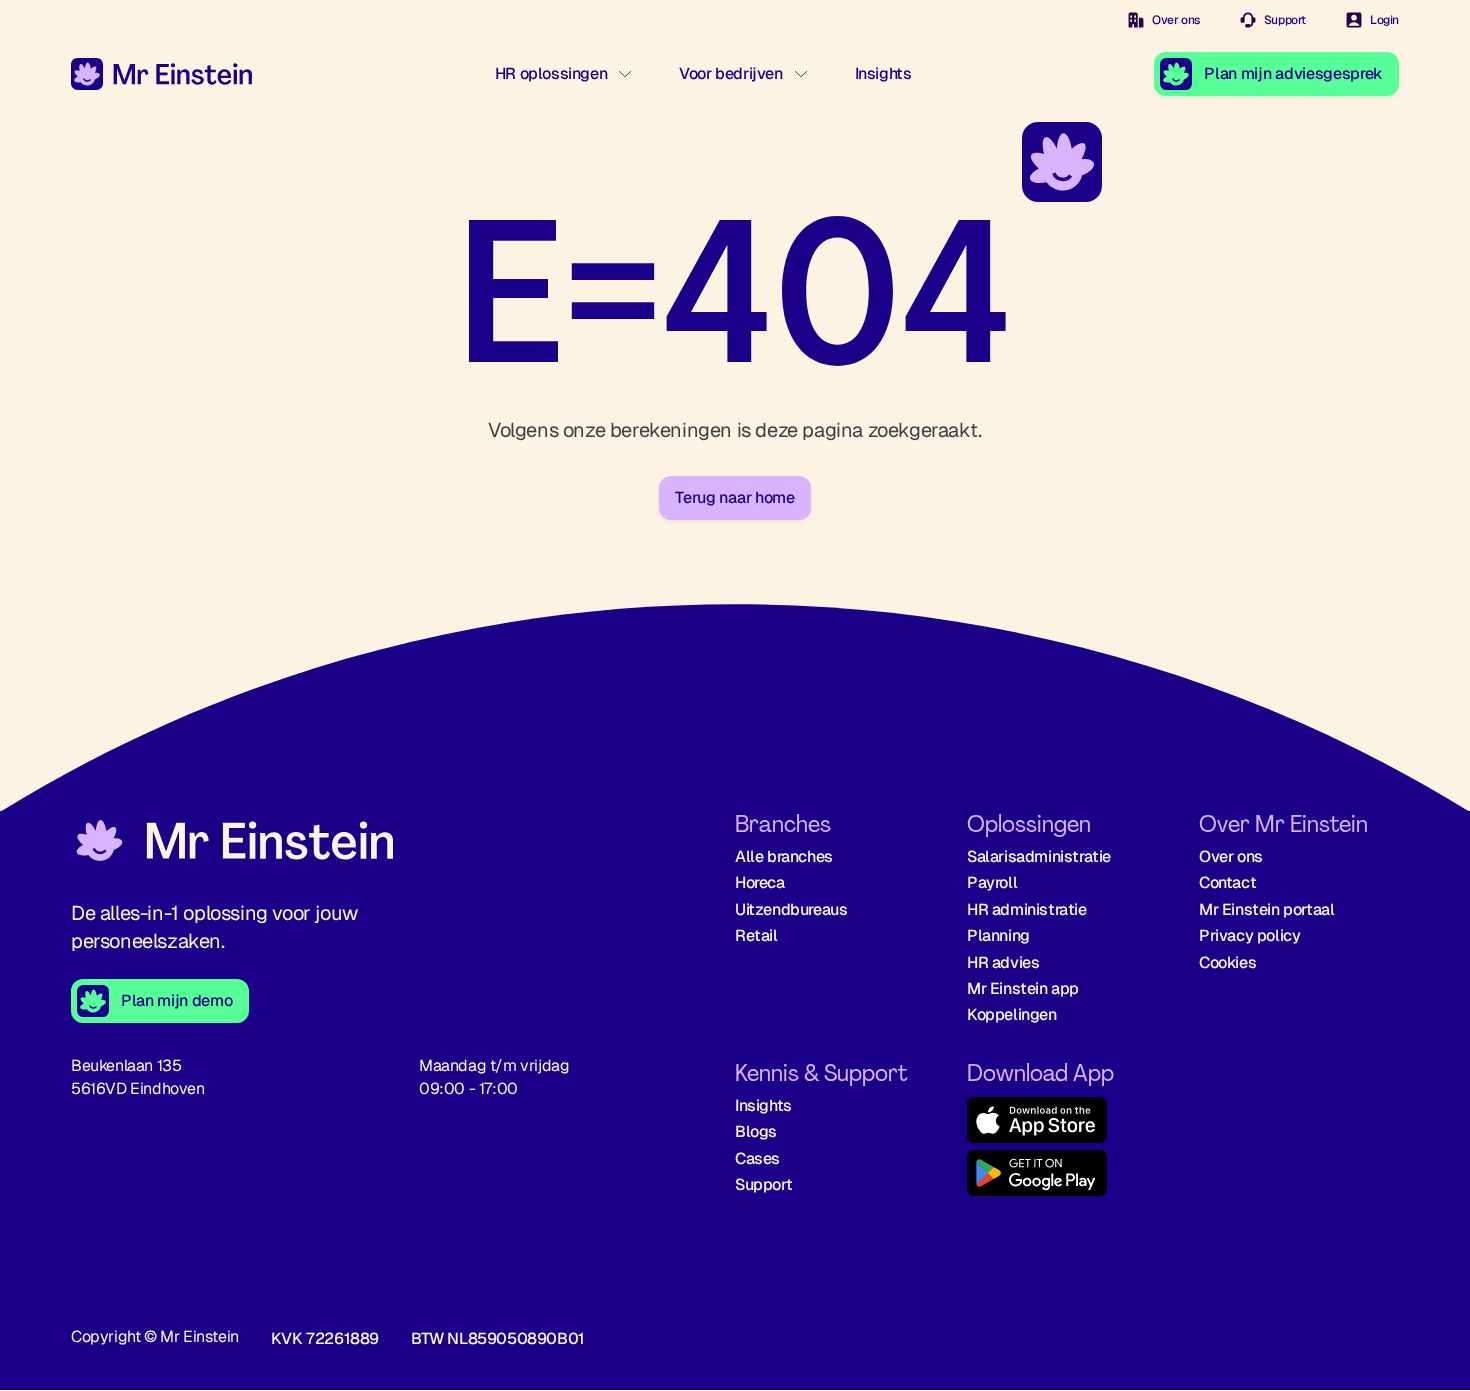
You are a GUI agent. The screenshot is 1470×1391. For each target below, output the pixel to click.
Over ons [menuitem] (1231, 856)
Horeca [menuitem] (760, 882)
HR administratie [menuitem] (1027, 909)
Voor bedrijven (730, 73)
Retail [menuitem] (756, 935)
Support (1285, 20)
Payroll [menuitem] (992, 882)
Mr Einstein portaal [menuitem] (1266, 909)
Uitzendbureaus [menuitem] (791, 909)
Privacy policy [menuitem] (1249, 935)
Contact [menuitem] (1227, 882)
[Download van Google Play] (1067, 1176)
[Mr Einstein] (232, 843)
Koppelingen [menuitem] (1012, 1014)
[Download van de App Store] (1067, 1123)
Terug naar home (734, 497)
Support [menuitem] (763, 1184)
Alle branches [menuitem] (784, 856)
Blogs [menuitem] (756, 1131)
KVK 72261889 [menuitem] (325, 1338)
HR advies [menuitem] (1003, 962)
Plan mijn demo (177, 1000)
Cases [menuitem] (757, 1158)
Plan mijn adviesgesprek (1293, 73)
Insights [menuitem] (763, 1105)
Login (1384, 20)
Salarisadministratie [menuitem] (1039, 856)
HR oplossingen (551, 73)
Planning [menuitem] (998, 935)
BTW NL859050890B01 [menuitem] (498, 1338)
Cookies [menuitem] (1227, 962)
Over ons (1176, 20)
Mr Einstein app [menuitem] (1023, 988)
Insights (883, 73)
